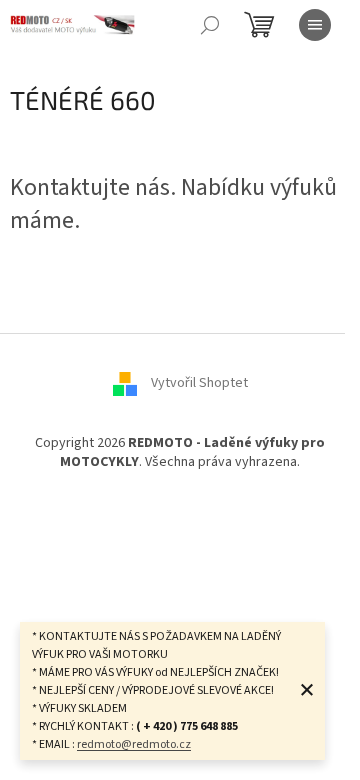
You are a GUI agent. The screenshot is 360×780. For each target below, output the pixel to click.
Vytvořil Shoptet (199, 383)
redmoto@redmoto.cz (134, 744)
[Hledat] (210, 25)
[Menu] (315, 25)
